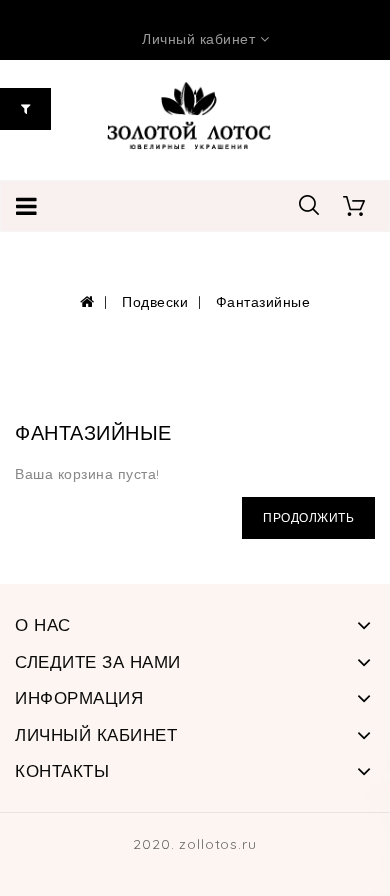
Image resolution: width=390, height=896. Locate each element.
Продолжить (308, 517)
